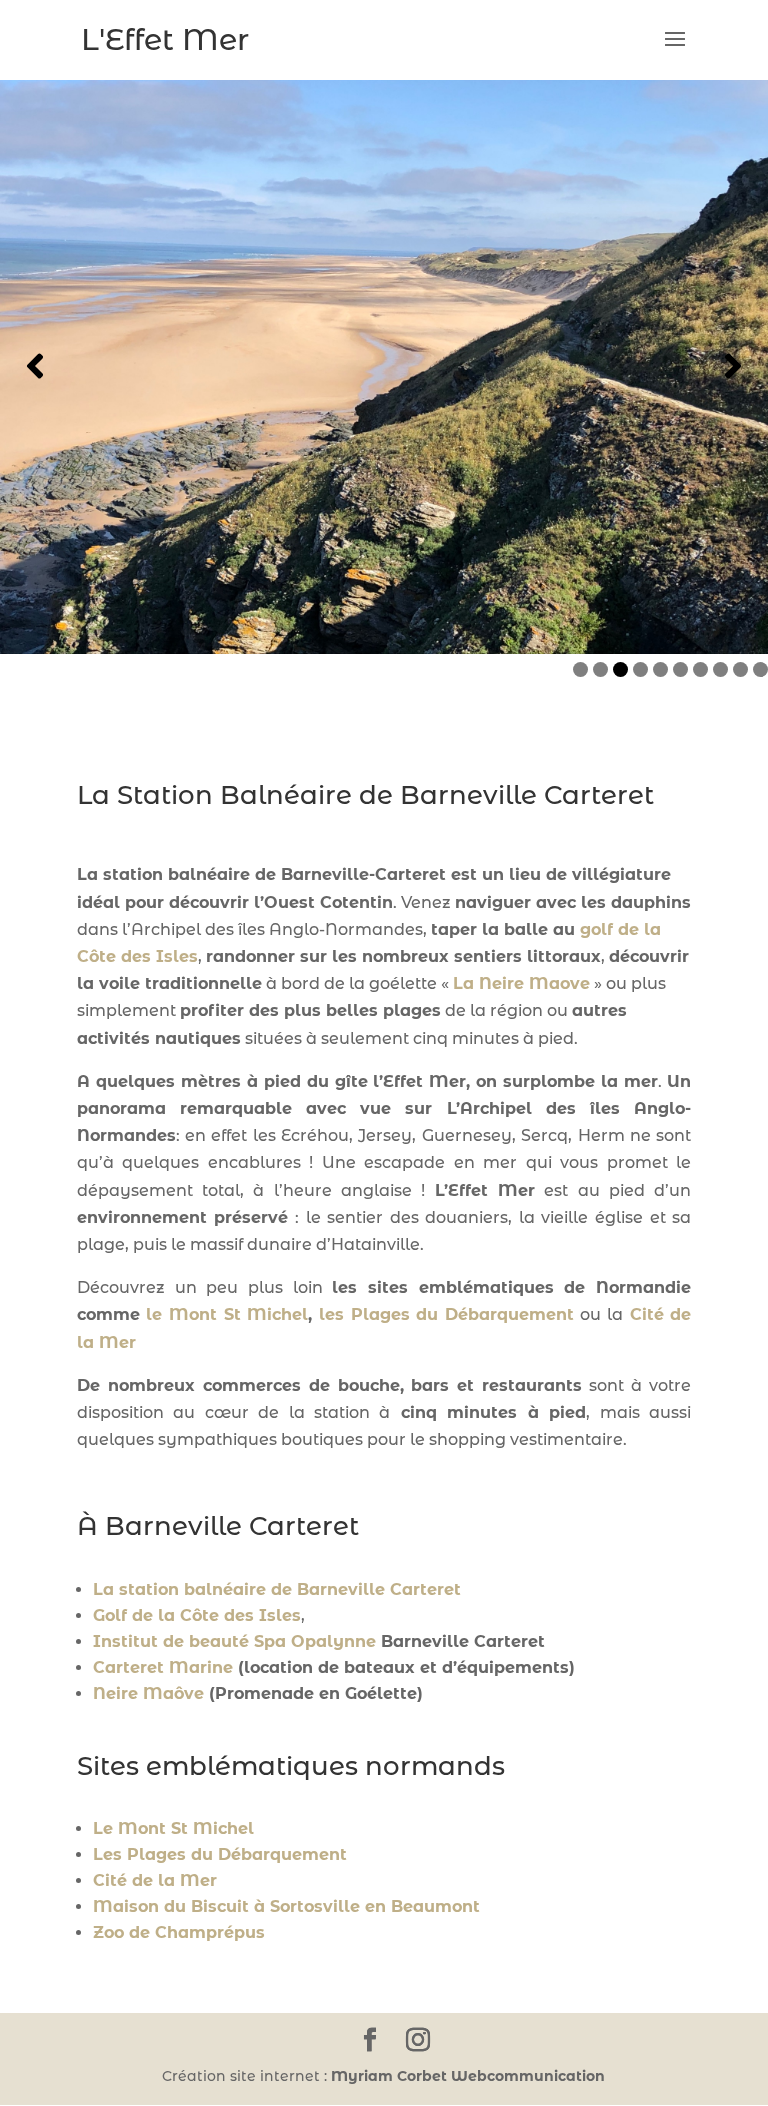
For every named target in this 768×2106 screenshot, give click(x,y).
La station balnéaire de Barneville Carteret (277, 1589)
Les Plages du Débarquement (220, 1854)
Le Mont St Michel (176, 1828)
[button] (35, 366)
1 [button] (580, 669)
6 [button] (680, 669)
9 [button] (740, 669)
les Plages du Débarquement (446, 1314)
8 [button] (720, 669)
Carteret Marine (163, 1667)
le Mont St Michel (227, 1314)
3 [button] (620, 669)
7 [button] (700, 669)
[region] (384, 366)
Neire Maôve (148, 1693)
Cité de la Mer (155, 1880)
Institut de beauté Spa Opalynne (234, 1641)
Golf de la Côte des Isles (197, 1615)
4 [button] (640, 669)
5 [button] (660, 669)
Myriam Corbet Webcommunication (466, 2076)
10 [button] (760, 669)
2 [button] (600, 669)
